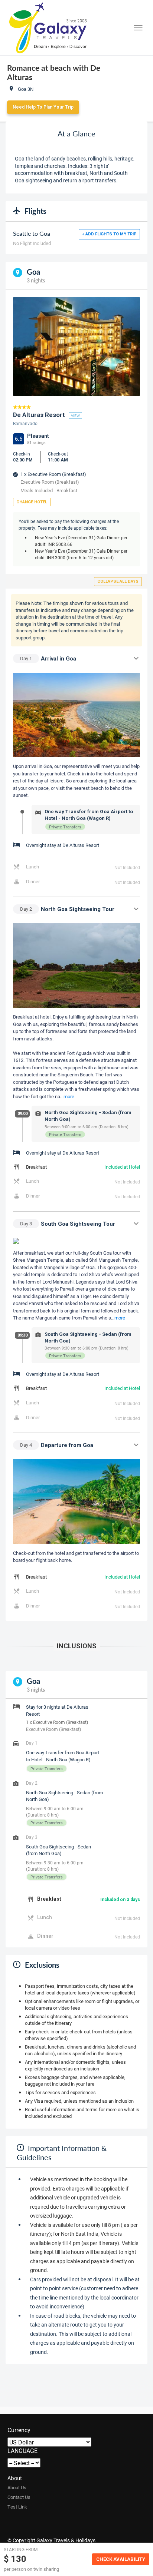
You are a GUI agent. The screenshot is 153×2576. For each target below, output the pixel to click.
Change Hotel (32, 502)
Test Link (17, 2507)
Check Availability (121, 2559)
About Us (17, 2487)
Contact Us (19, 2497)
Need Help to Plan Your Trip (43, 107)
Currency (19, 2430)
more (69, 1096)
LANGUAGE (22, 2451)
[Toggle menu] (138, 28)
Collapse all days (118, 581)
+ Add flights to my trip (109, 234)
